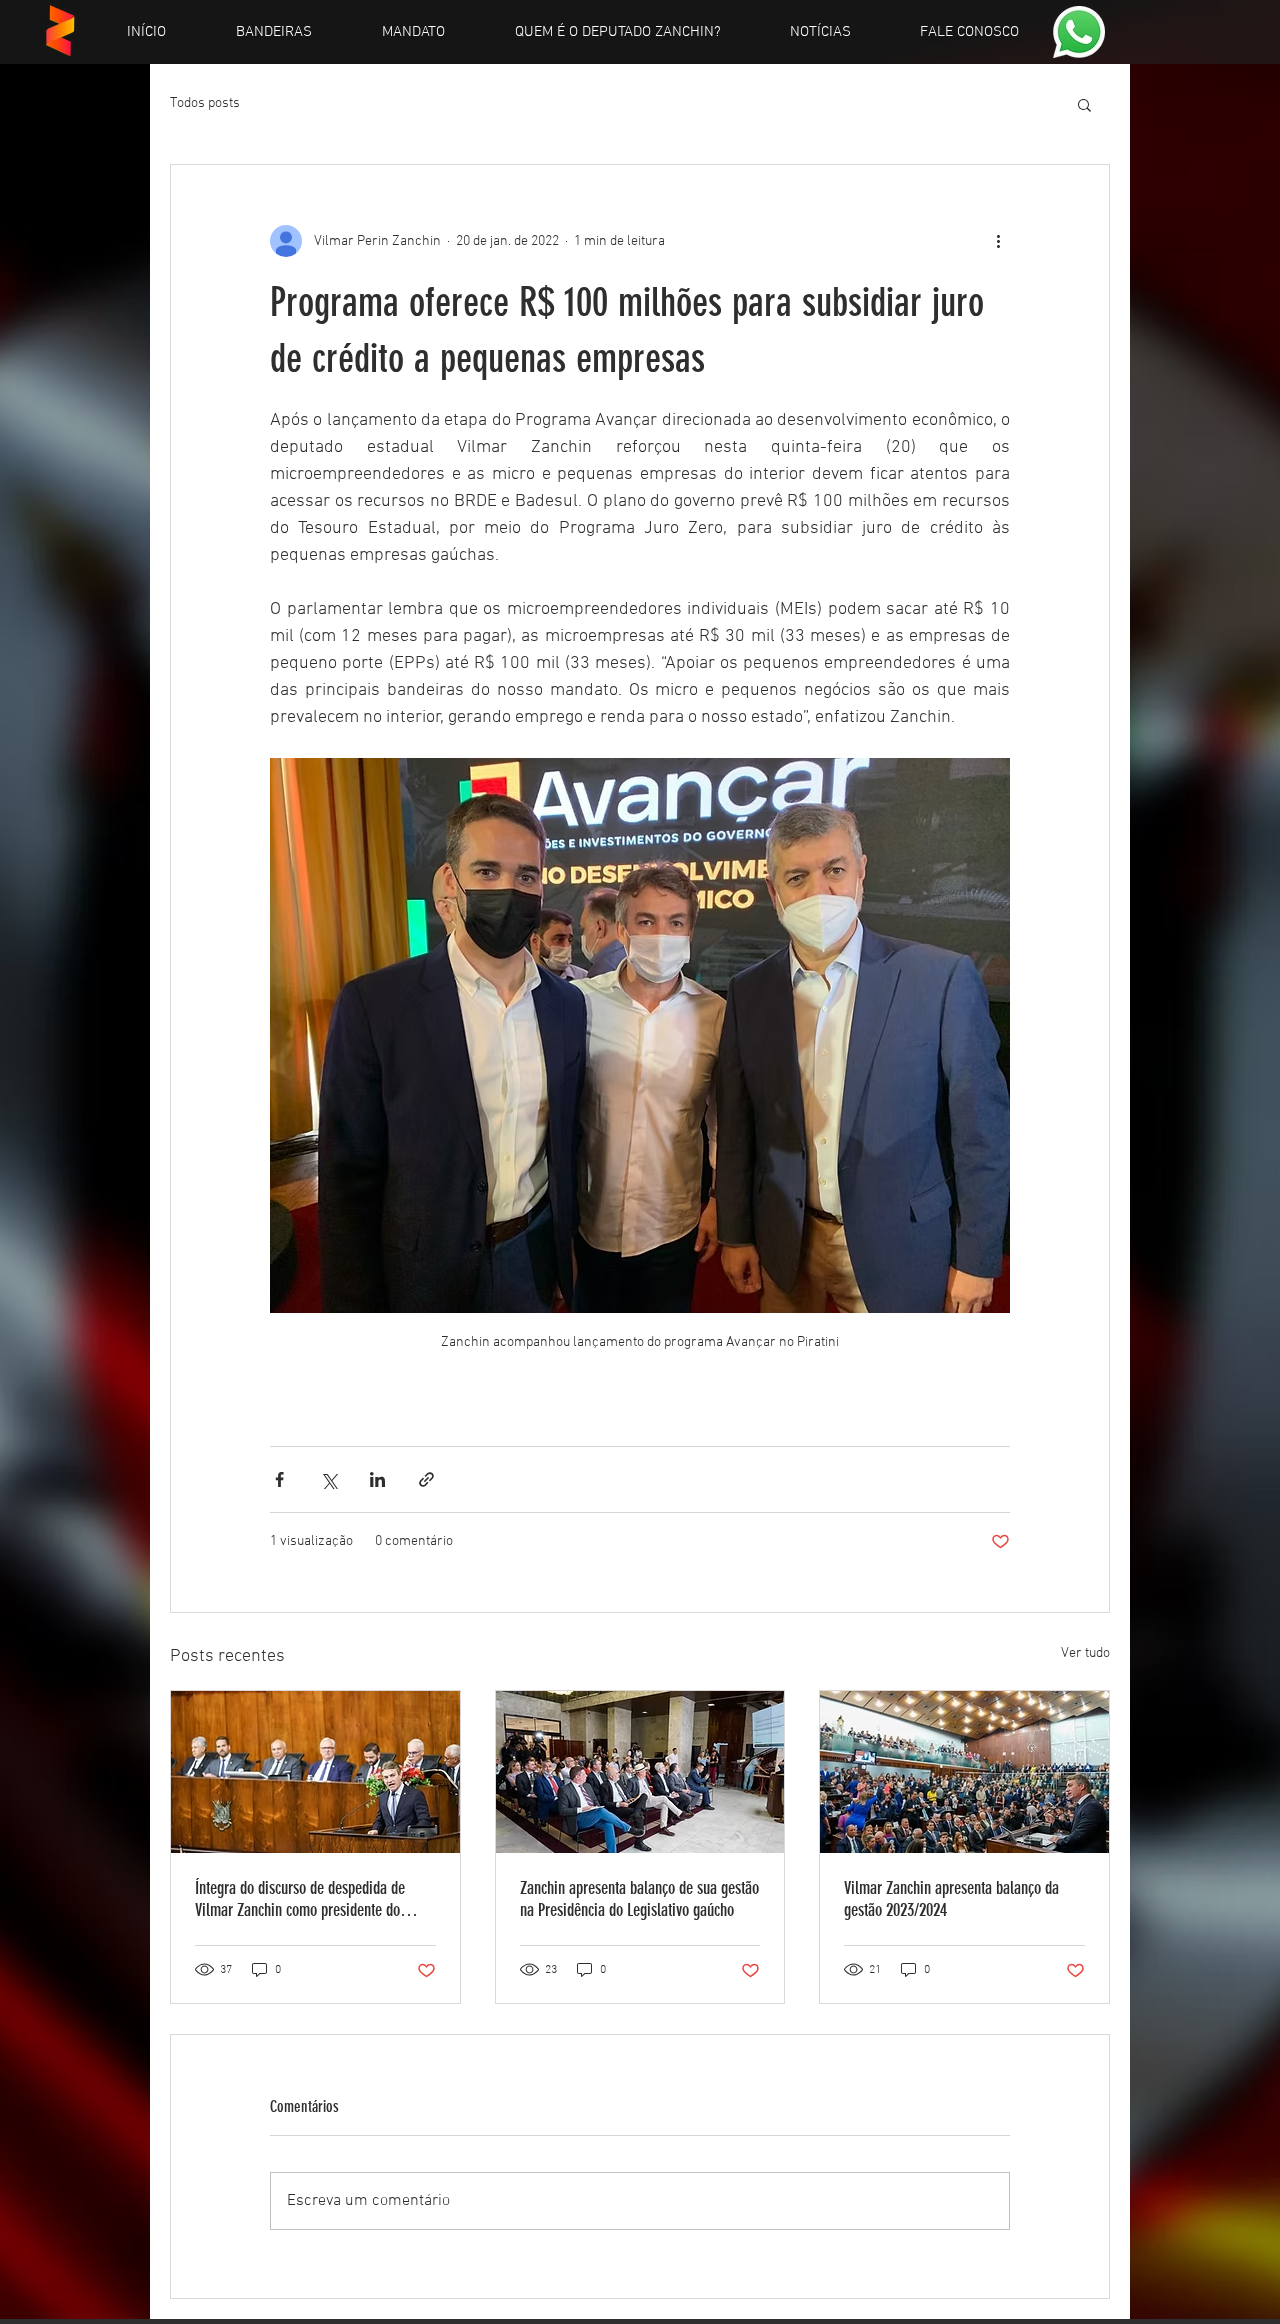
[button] (1084, 104)
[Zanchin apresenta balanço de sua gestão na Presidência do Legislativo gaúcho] (640, 1772)
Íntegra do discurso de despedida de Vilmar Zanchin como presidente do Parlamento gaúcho (300, 1899)
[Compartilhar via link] (426, 1479)
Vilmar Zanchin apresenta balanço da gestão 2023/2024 (951, 1899)
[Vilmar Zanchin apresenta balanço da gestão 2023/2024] (964, 1772)
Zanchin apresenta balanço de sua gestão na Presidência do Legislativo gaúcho (639, 1899)
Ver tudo (1085, 1653)
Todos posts (205, 103)
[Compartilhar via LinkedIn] (377, 1479)
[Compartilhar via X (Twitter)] (328, 1479)
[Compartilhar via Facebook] (279, 1479)
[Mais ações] (998, 241)
